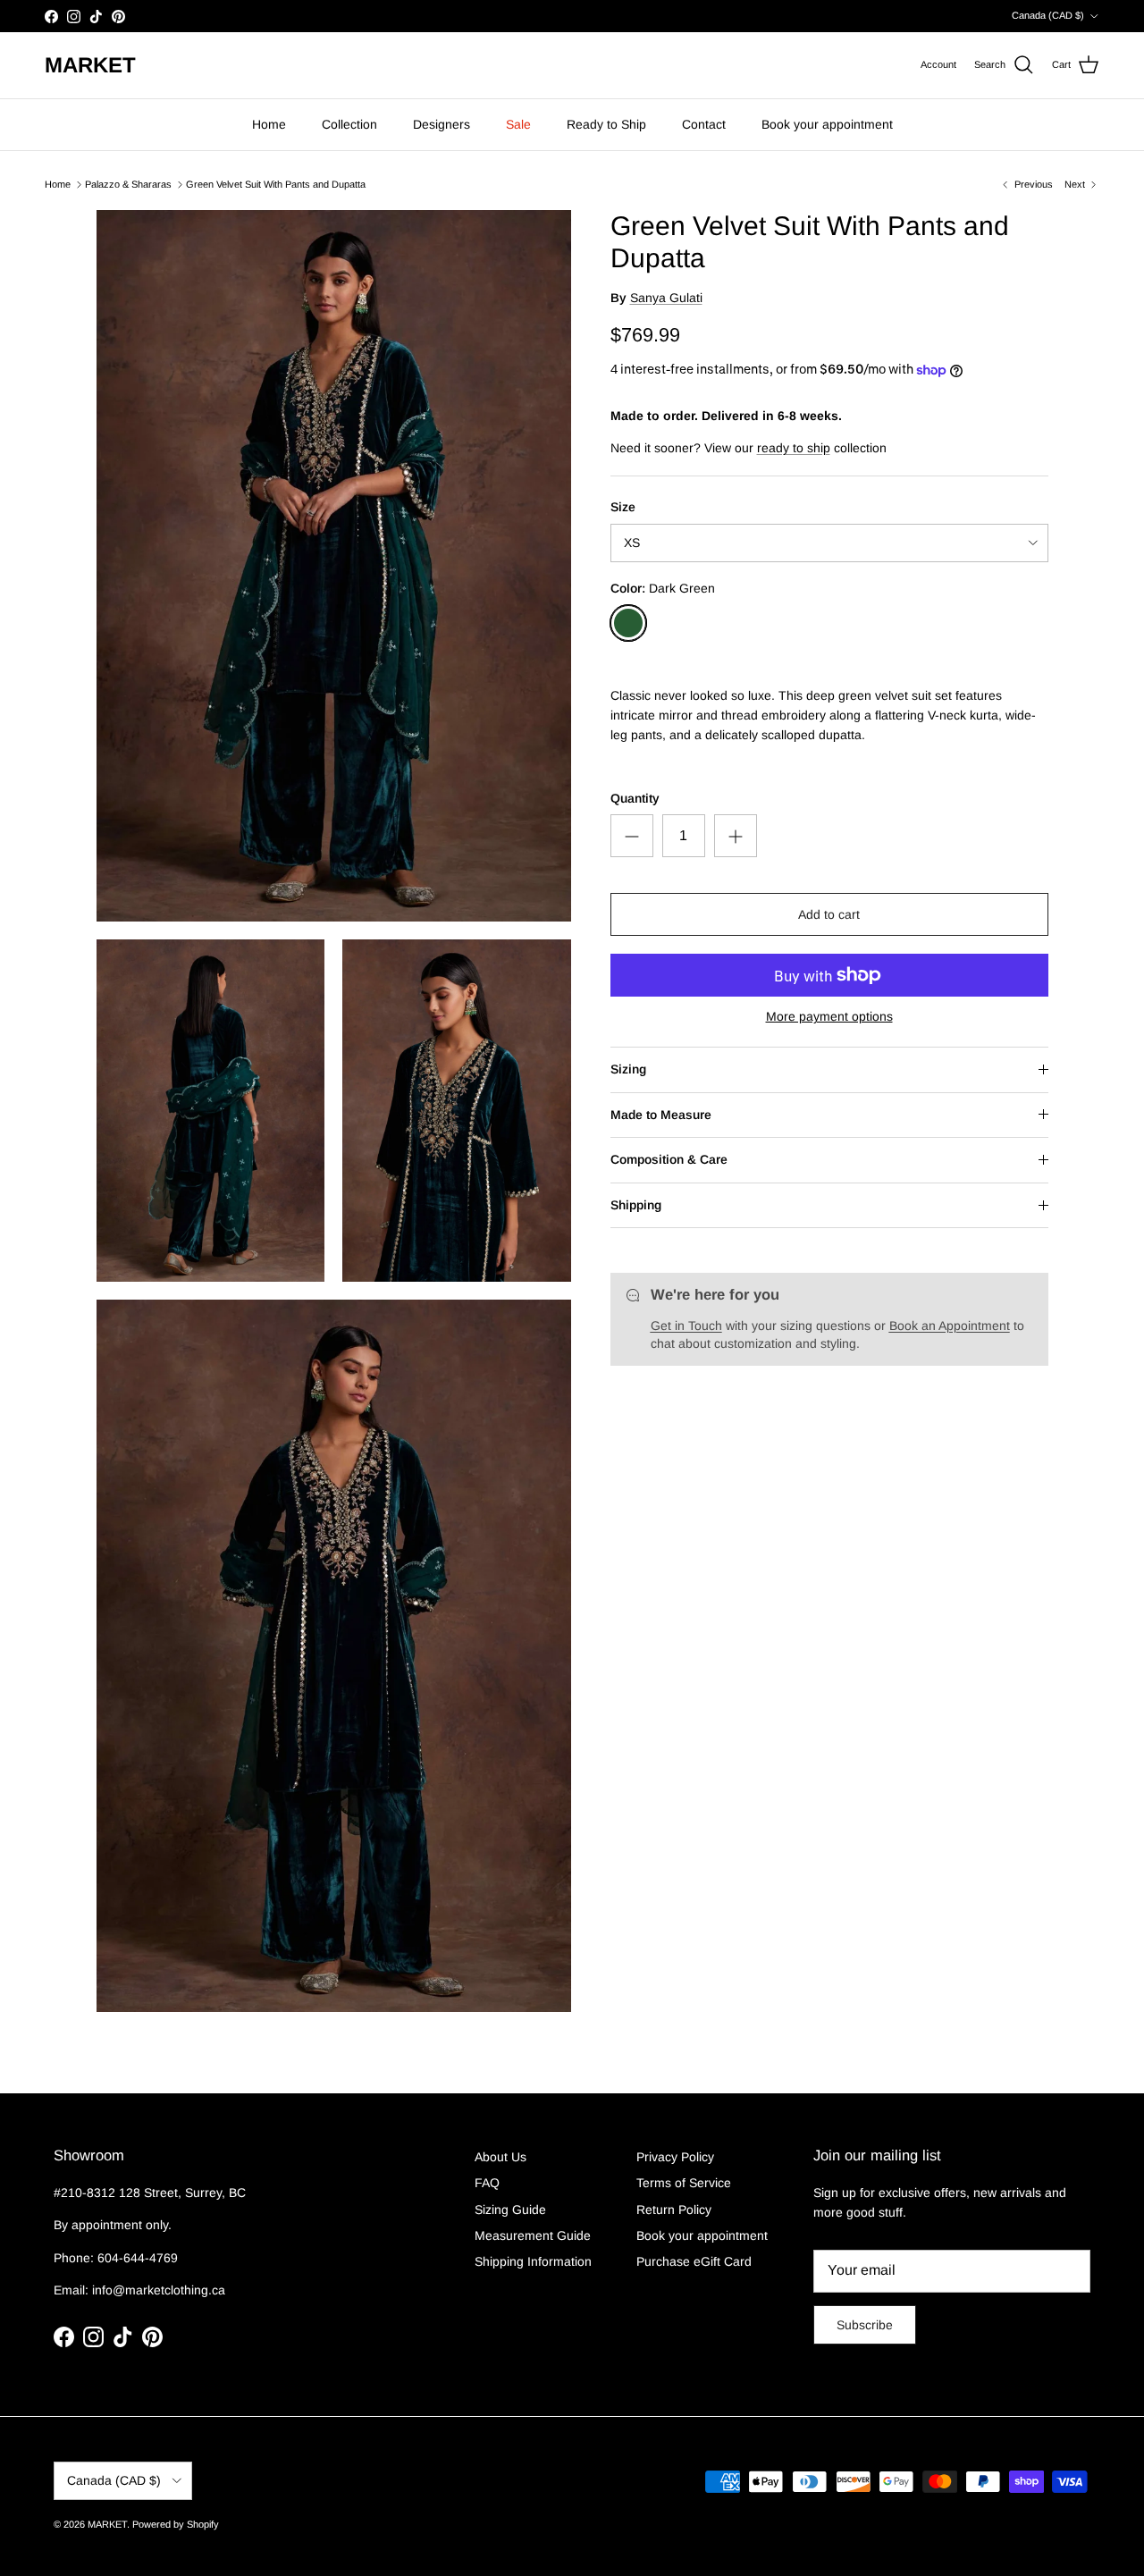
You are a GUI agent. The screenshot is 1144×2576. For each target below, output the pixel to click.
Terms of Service (684, 2183)
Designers (442, 124)
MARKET (107, 2524)
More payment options (829, 1016)
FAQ (487, 2183)
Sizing (628, 1069)
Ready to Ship (606, 124)
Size (623, 507)
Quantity (635, 798)
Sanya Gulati (666, 298)
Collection (349, 124)
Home (269, 124)
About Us (500, 2157)
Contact (704, 124)
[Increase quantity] (736, 836)
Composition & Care (669, 1159)
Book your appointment (827, 124)
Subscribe (865, 2325)
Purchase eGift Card (694, 2261)
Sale (518, 124)
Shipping (636, 1205)
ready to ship (794, 448)
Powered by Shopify (176, 2524)
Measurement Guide (533, 2235)
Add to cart (829, 914)
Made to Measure (661, 1115)
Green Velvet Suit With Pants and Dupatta (276, 184)
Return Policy (674, 2210)
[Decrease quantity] (632, 836)
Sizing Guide (510, 2210)
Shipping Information (533, 2261)
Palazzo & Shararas (128, 184)
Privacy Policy (675, 2157)
